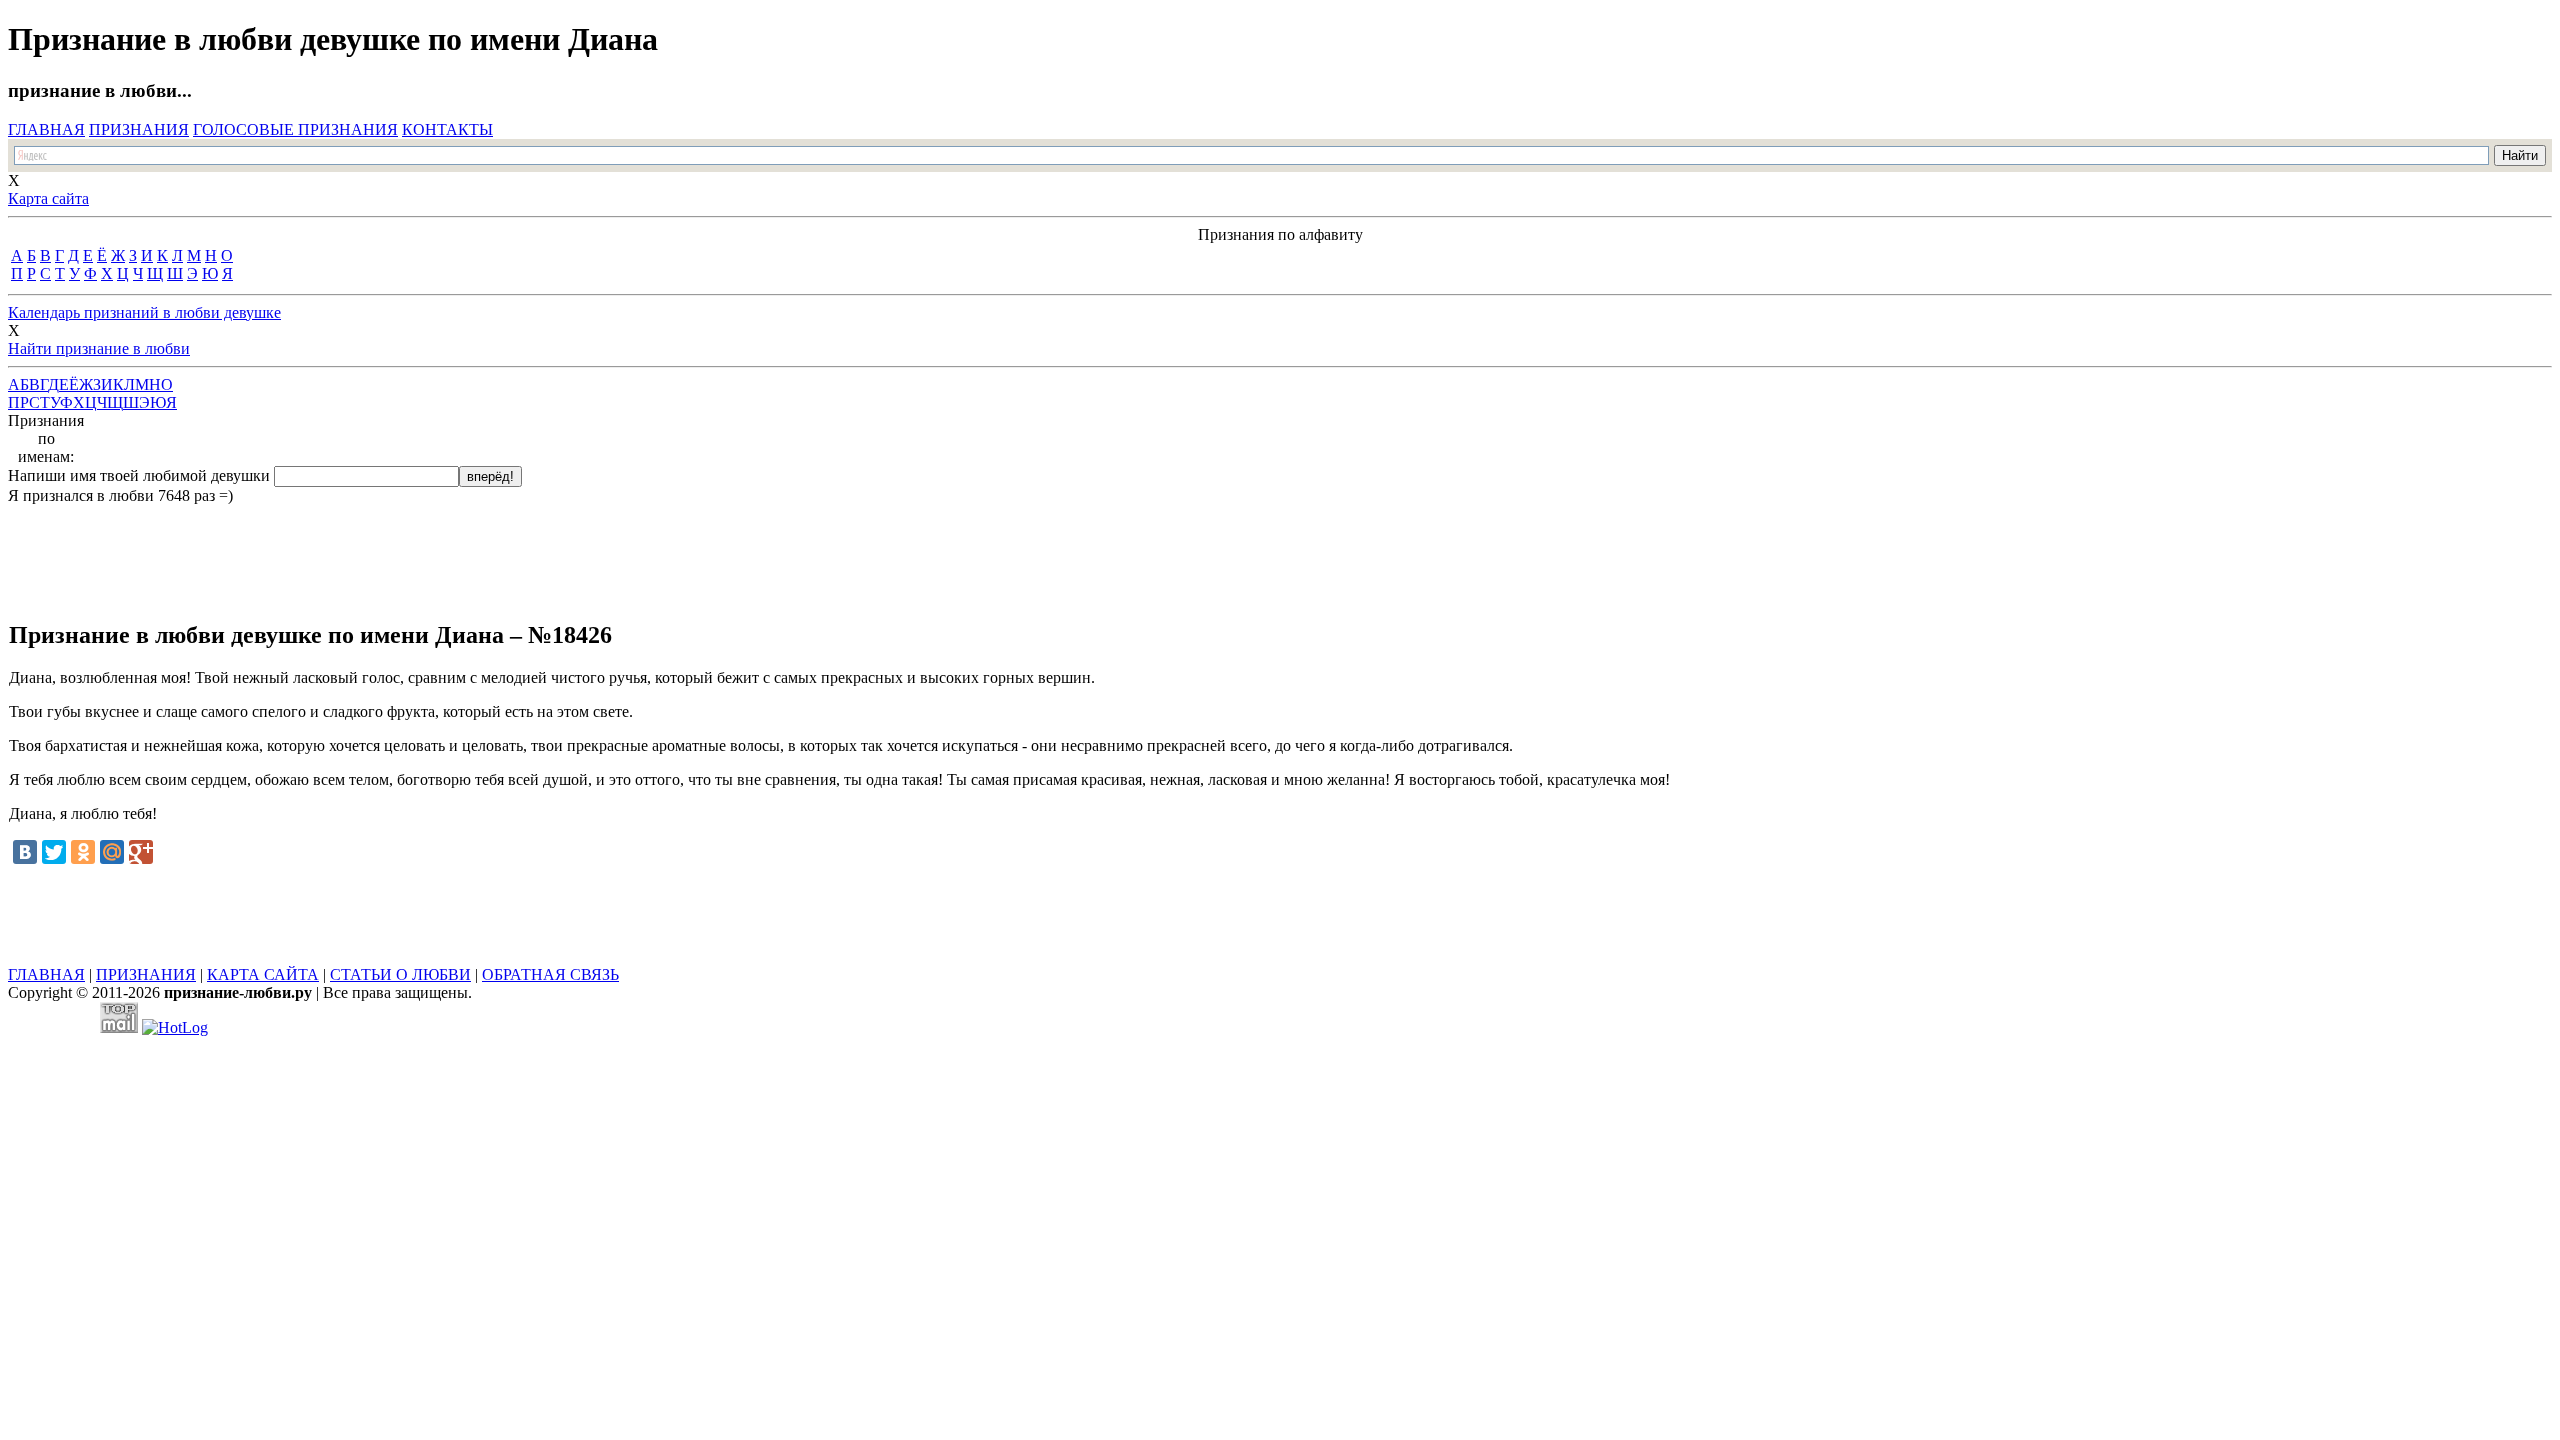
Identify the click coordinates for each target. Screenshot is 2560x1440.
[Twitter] (54, 852)
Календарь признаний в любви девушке (144, 312)
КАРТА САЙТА (263, 974)
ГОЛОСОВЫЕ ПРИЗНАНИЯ (295, 129)
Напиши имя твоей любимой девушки (139, 475)
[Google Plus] (141, 852)
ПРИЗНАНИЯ (139, 129)
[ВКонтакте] (25, 852)
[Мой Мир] (112, 852)
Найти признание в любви (99, 348)
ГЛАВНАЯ (46, 129)
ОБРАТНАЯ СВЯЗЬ (550, 974)
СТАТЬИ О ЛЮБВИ (400, 974)
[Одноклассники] (83, 852)
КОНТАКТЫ (447, 129)
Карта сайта (48, 198)
